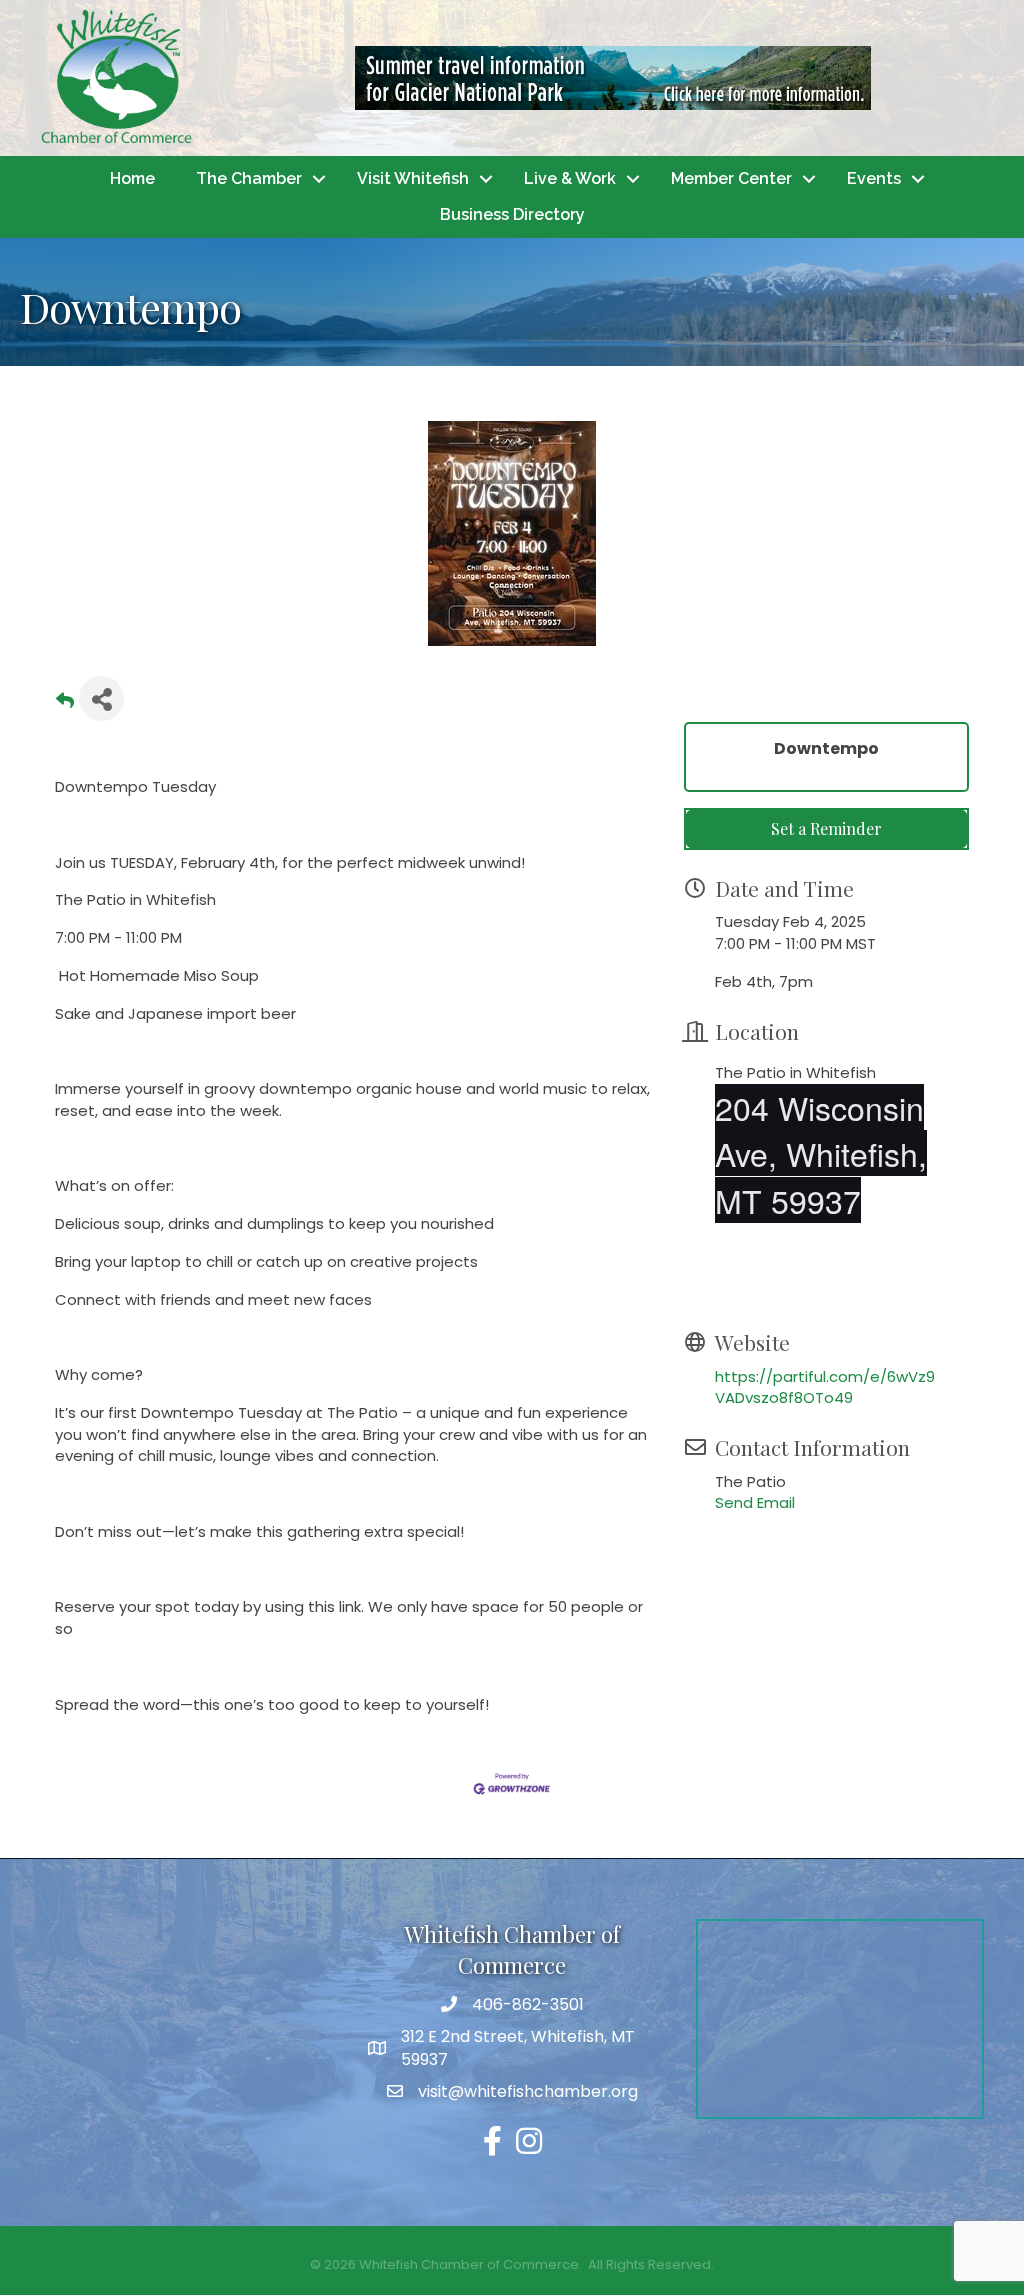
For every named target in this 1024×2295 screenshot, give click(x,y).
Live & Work (570, 178)
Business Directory (512, 214)
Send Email (755, 1502)
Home (132, 178)
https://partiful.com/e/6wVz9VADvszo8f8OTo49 (825, 1387)
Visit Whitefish (413, 178)
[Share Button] (101, 698)
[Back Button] (65, 704)
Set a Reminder (826, 828)
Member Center (731, 178)
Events (874, 178)
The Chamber (249, 178)
